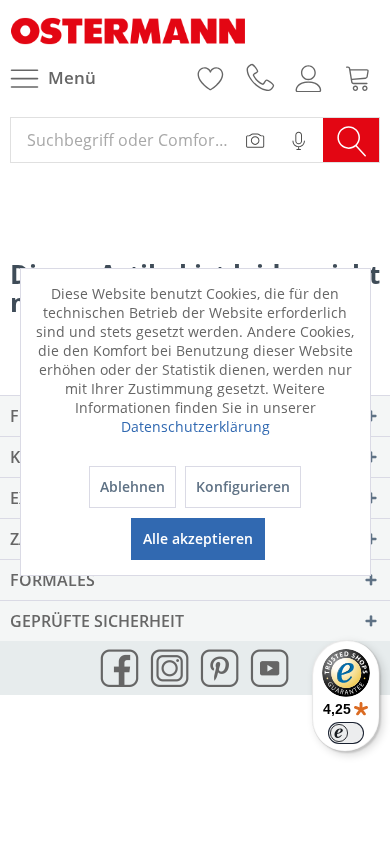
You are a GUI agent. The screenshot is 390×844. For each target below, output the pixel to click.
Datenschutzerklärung (195, 426)
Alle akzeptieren (198, 538)
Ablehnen (132, 486)
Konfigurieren (243, 486)
